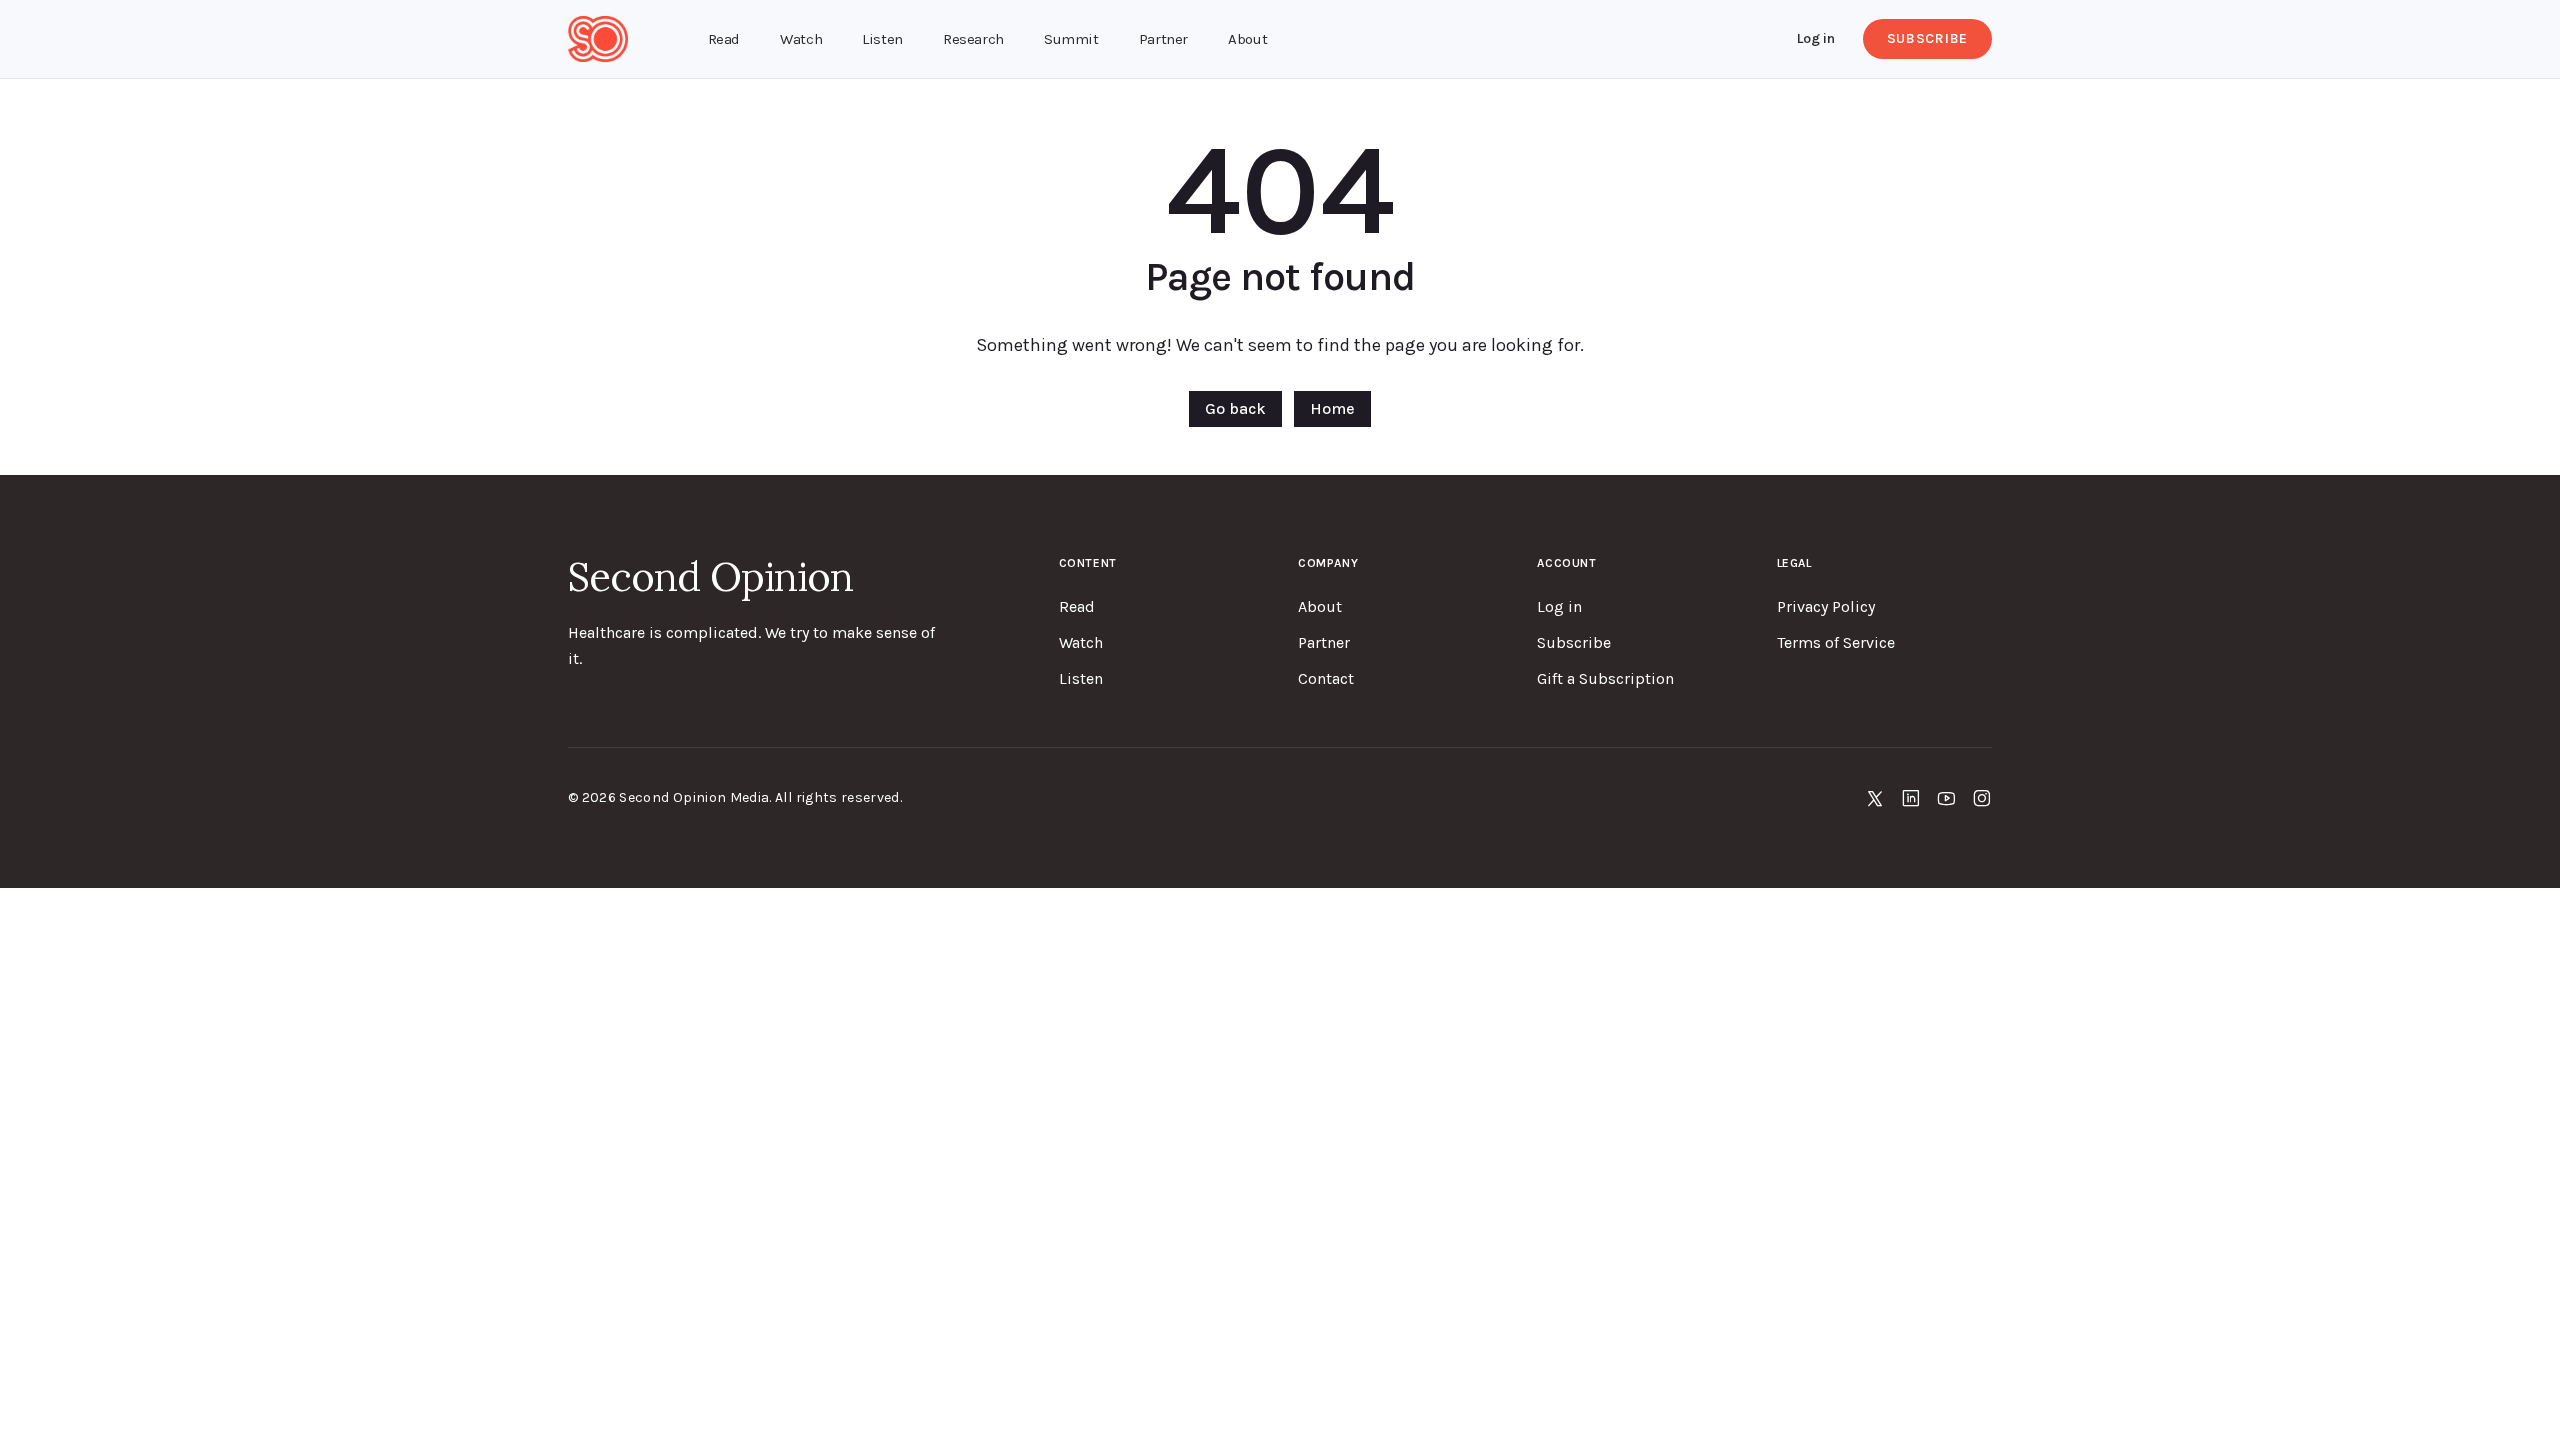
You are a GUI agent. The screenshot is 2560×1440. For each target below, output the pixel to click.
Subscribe (1927, 38)
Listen (1081, 678)
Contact (1326, 678)
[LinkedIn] (1911, 798)
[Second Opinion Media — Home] (598, 39)
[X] (1875, 798)
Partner (1324, 642)
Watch (1081, 642)
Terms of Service (1836, 642)
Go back (1235, 408)
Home (1332, 408)
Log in (1816, 38)
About (1320, 606)
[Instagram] (1982, 798)
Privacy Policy (1826, 606)
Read (1077, 606)
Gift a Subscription (1605, 678)
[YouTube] (1946, 798)
